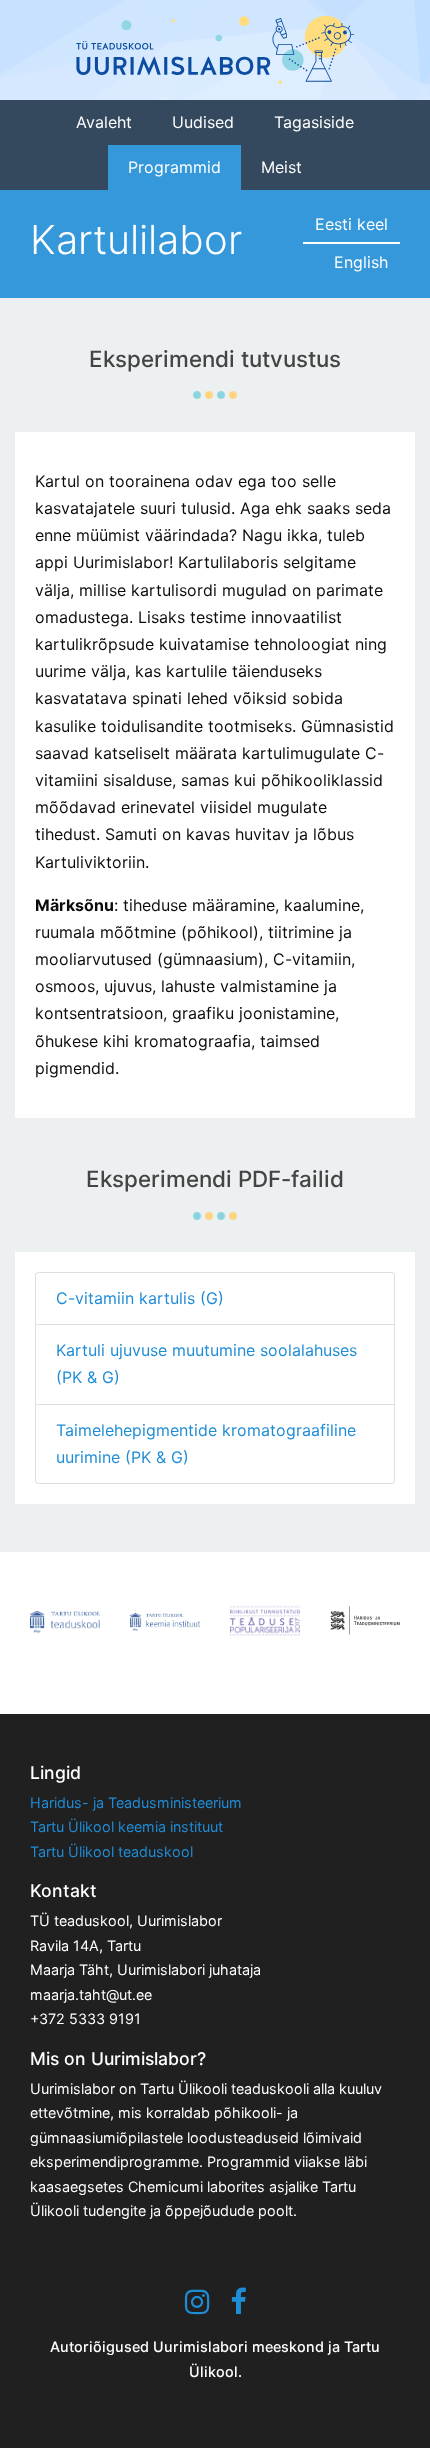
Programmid (174, 167)
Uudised (203, 122)
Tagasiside (314, 122)
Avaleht (104, 122)
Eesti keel (351, 224)
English (361, 262)
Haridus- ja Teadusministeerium (136, 1802)
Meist (281, 167)
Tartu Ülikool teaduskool (111, 1851)
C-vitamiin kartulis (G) (140, 1298)
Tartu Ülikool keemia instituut (126, 1826)
